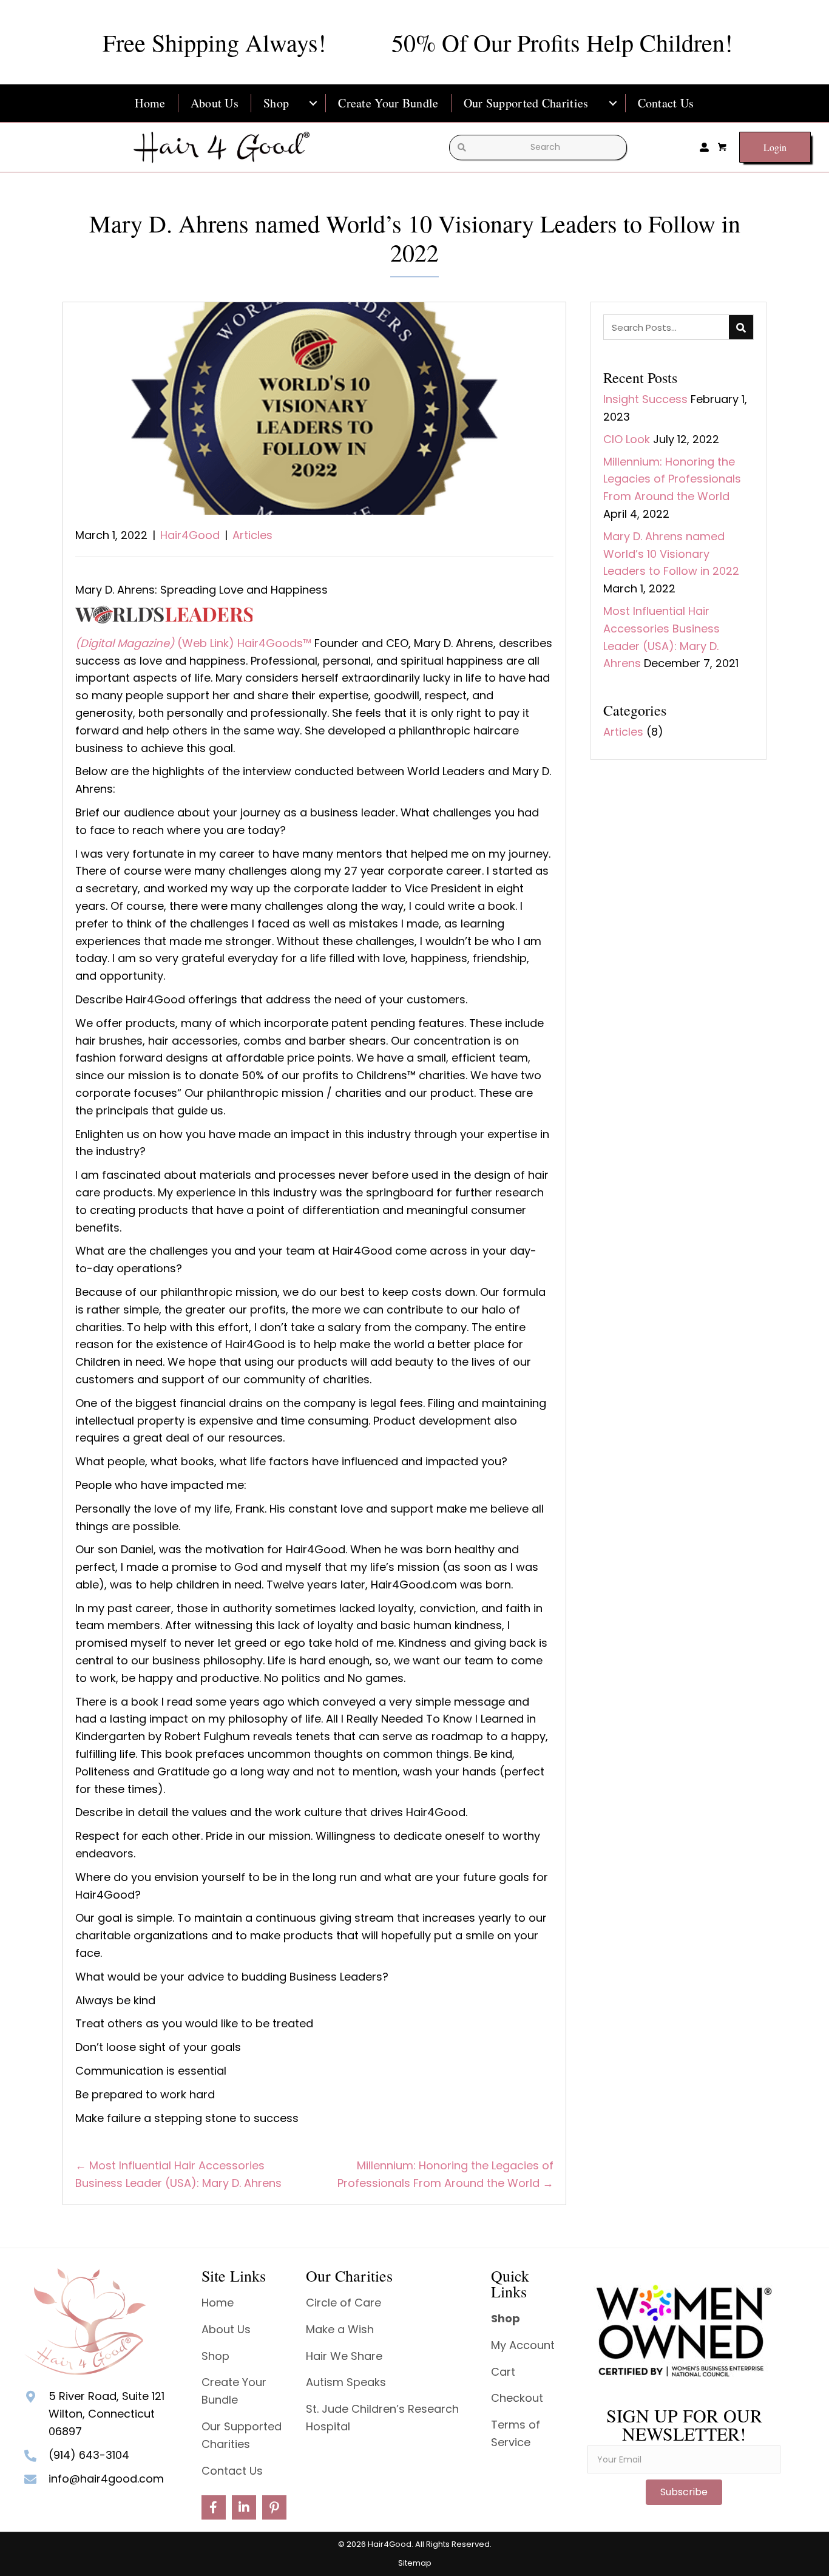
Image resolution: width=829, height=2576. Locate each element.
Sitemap (415, 2563)
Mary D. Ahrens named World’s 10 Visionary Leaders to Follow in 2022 (671, 554)
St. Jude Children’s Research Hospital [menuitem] (382, 2418)
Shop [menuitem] (276, 103)
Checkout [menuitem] (517, 2398)
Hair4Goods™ (274, 643)
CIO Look (627, 439)
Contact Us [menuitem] (666, 103)
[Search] (741, 327)
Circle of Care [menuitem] (343, 2303)
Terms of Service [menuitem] (516, 2433)
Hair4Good (190, 535)
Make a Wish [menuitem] (340, 2329)
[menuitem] (313, 103)
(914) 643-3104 (89, 2455)
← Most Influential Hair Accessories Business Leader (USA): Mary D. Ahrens (178, 2174)
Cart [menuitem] (503, 2372)
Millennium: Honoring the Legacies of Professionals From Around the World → (445, 2174)
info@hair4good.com (106, 2479)
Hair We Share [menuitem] (344, 2356)
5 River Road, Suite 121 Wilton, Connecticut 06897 (107, 2414)
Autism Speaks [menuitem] (346, 2382)
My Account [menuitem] (523, 2345)
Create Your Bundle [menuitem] (388, 103)
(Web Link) (207, 643)
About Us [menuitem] (215, 103)
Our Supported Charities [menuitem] (526, 103)
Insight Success (645, 399)
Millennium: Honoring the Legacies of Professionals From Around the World (672, 479)
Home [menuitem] (150, 103)
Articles (252, 535)
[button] (214, 2507)
